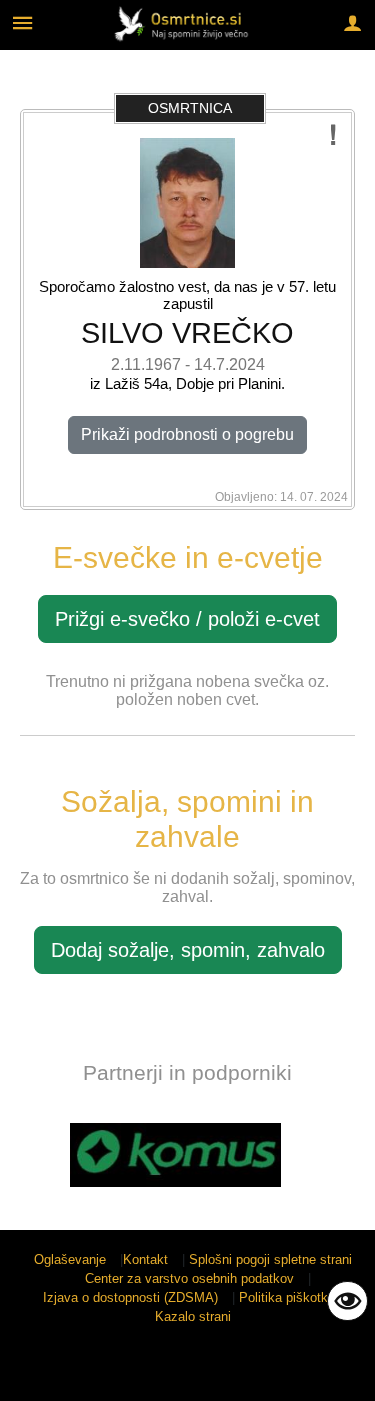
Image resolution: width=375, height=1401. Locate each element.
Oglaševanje (70, 1259)
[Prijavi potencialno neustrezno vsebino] (333, 135)
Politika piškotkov (290, 1297)
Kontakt (145, 1259)
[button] (33, 1158)
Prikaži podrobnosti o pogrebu (187, 434)
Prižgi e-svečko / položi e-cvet (187, 619)
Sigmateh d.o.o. (178, 1373)
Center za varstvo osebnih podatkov (189, 1278)
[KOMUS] (175, 1155)
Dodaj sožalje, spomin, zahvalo (188, 950)
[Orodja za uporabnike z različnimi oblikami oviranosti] (347, 1301)
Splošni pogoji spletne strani (270, 1259)
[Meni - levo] (22, 22)
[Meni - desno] (352, 22)
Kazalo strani (193, 1316)
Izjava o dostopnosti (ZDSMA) (130, 1297)
